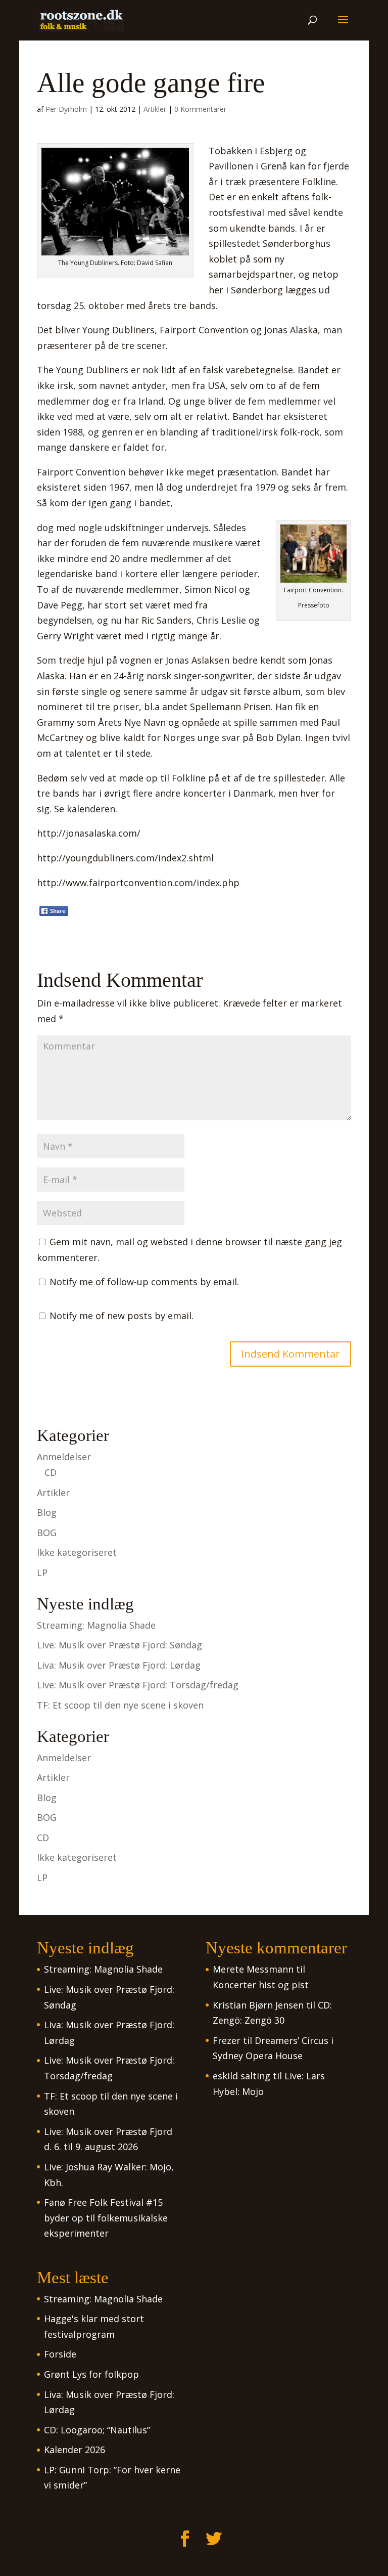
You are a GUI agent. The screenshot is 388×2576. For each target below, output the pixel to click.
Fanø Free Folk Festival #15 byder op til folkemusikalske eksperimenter (106, 2218)
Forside (60, 2354)
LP (42, 1573)
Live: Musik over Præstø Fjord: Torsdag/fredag (138, 1685)
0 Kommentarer (200, 109)
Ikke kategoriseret (77, 1552)
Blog (47, 1512)
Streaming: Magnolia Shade (96, 1625)
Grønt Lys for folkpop (91, 2374)
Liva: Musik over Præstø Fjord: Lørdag (119, 1665)
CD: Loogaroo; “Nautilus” (97, 2430)
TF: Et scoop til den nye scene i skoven (120, 1705)
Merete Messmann (253, 1969)
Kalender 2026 (75, 2450)
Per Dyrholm (66, 109)
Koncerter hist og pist (261, 1985)
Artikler (155, 109)
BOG (47, 1533)
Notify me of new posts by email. (122, 1316)
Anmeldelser (64, 1457)
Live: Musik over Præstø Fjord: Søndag (119, 1645)
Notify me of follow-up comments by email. (144, 1282)
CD (51, 1472)
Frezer (227, 2040)
